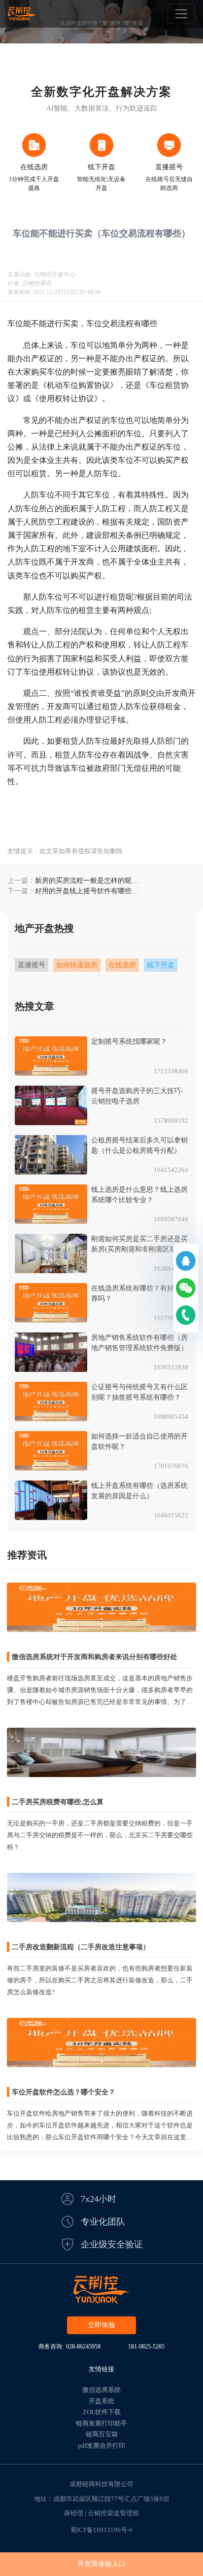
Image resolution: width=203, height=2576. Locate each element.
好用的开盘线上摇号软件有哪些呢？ (83, 892)
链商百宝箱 (102, 2434)
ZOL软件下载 (102, 2412)
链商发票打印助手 (101, 2423)
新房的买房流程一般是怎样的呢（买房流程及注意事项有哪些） (83, 881)
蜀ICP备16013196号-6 (101, 2530)
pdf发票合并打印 (101, 2445)
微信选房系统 (101, 2390)
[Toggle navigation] (181, 14)
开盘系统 (101, 2401)
